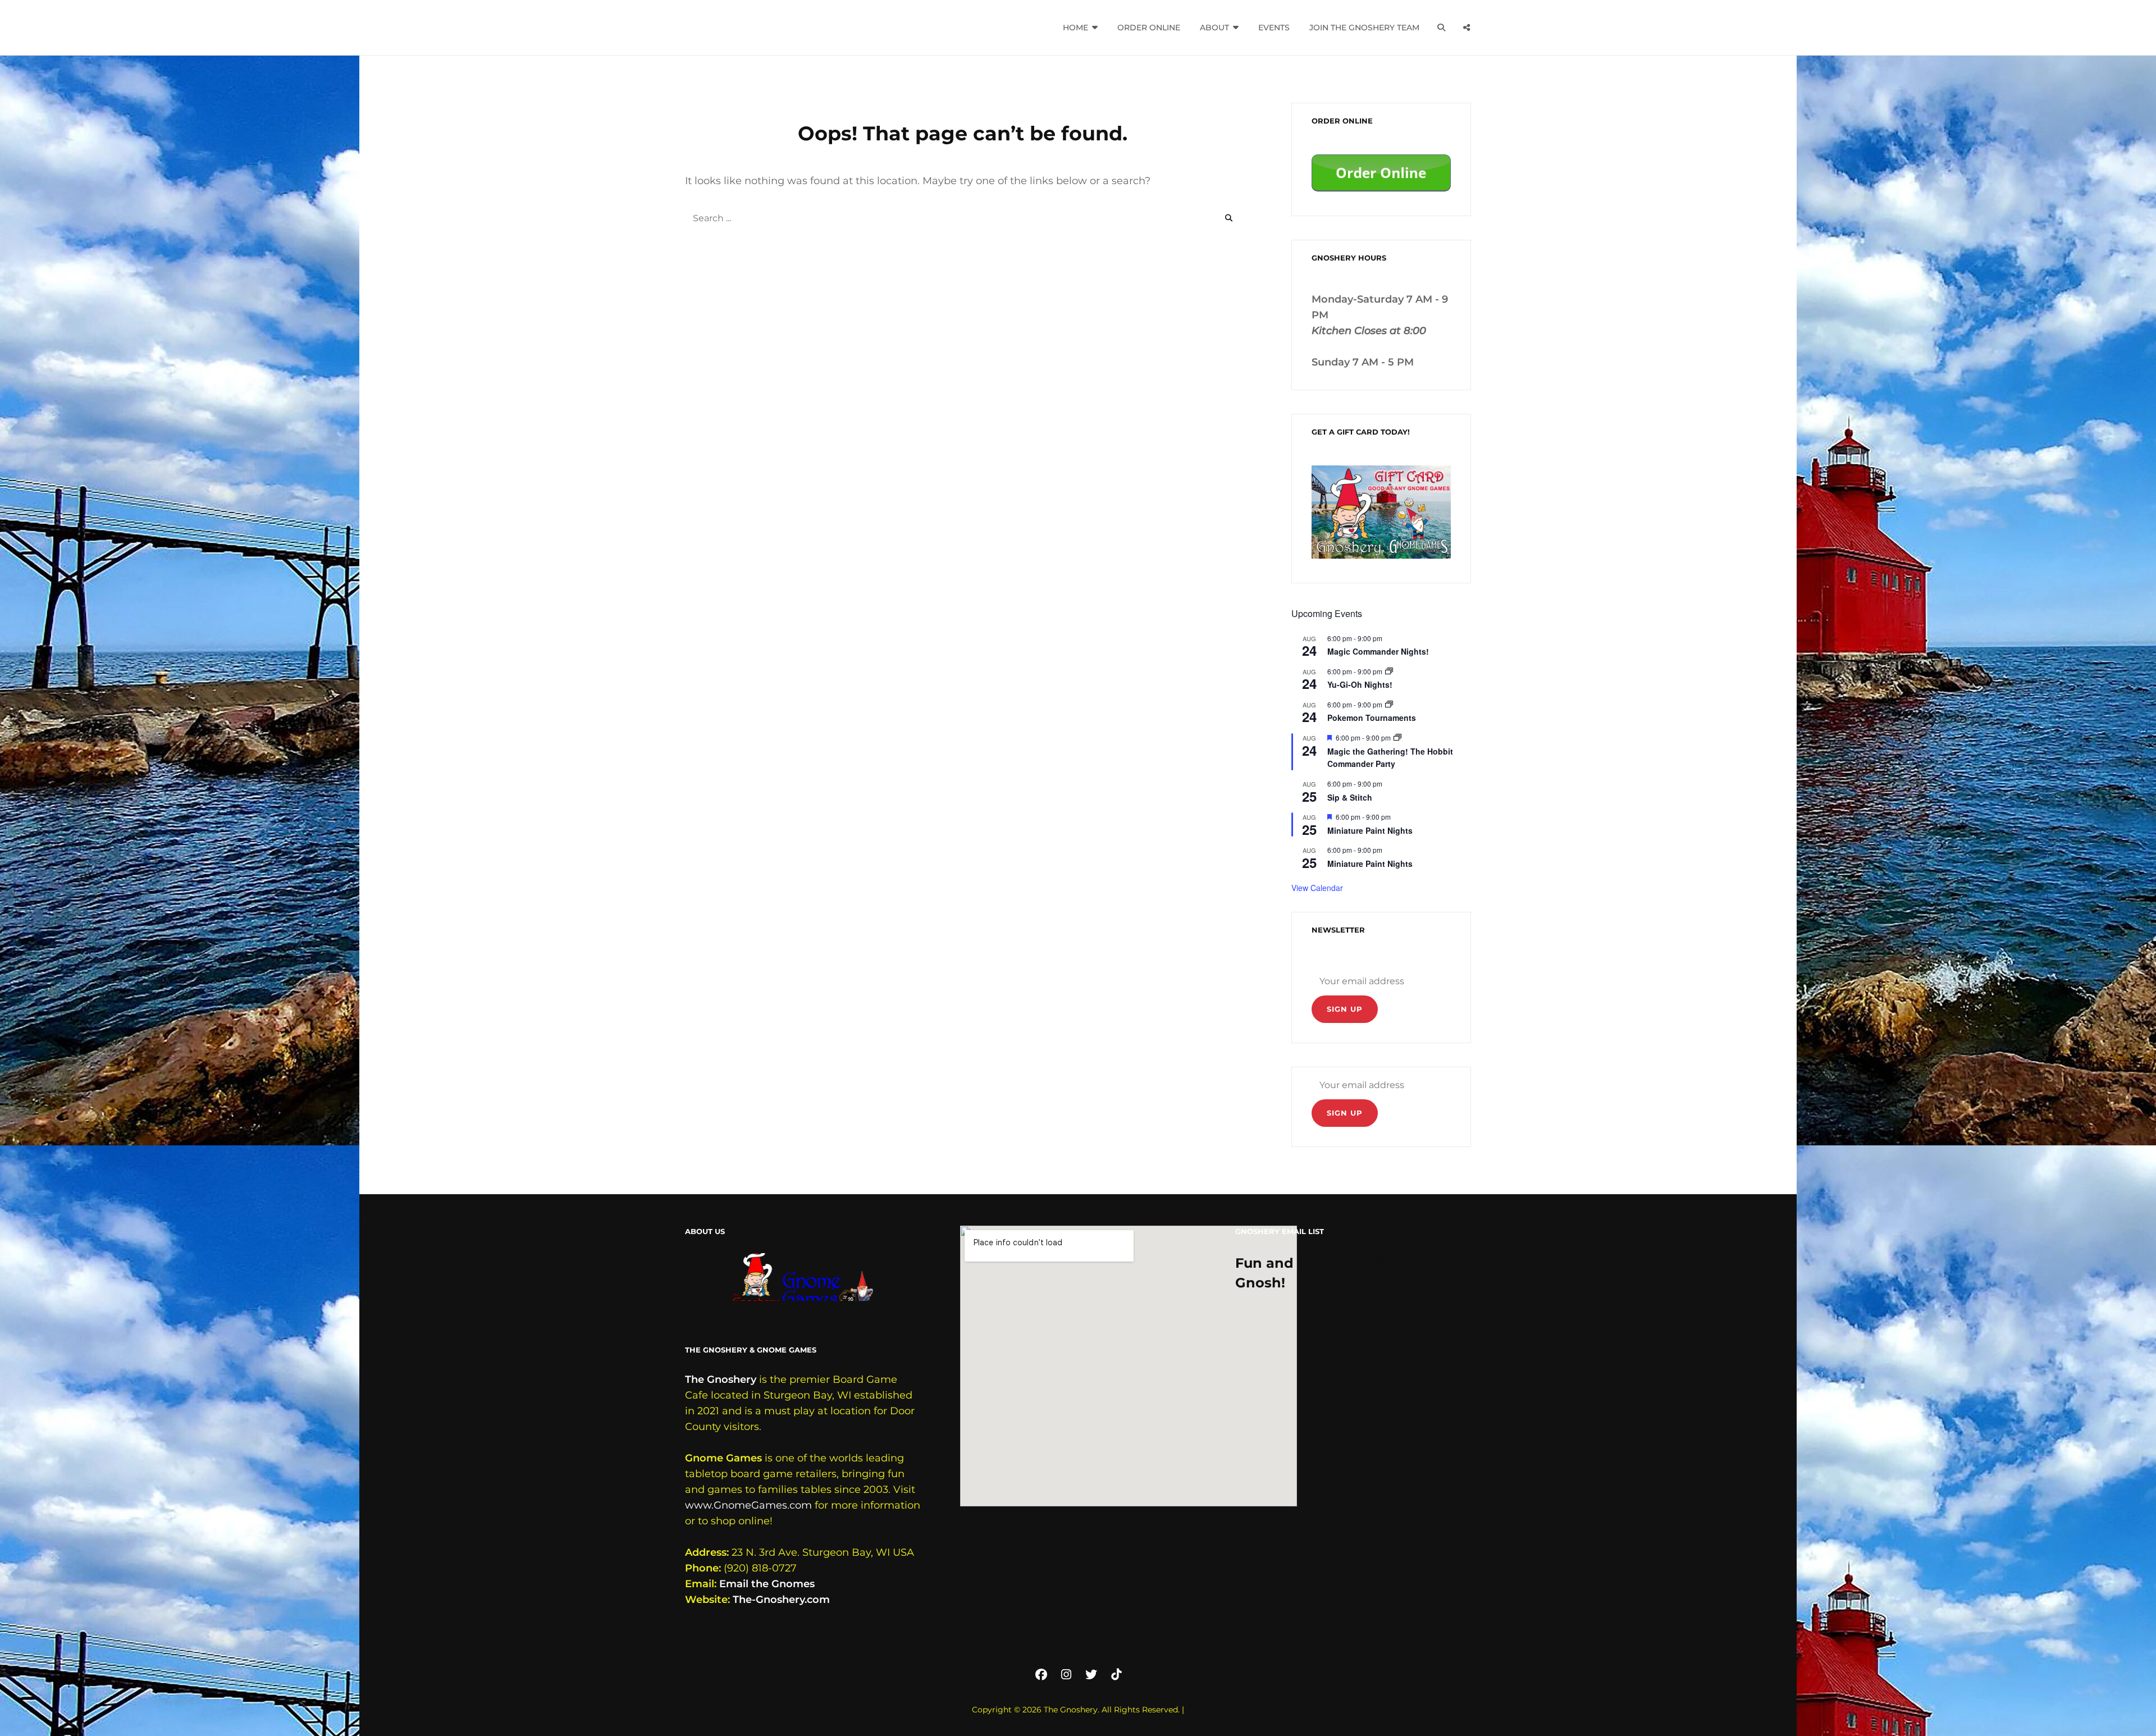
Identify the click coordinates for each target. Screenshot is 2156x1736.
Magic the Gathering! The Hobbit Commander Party (1390, 758)
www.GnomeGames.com (748, 1505)
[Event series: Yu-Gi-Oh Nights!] (1389, 671)
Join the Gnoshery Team (1364, 28)
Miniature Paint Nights (1370, 830)
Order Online (1149, 28)
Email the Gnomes (767, 1584)
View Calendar (1317, 888)
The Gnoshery (721, 1379)
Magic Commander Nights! (1378, 651)
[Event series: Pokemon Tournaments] (1389, 704)
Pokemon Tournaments (1372, 718)
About (1214, 28)
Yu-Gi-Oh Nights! (1360, 684)
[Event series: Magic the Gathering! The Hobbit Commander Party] (1397, 737)
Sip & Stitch (1350, 797)
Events (1274, 28)
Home (1075, 28)
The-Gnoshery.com (781, 1600)
